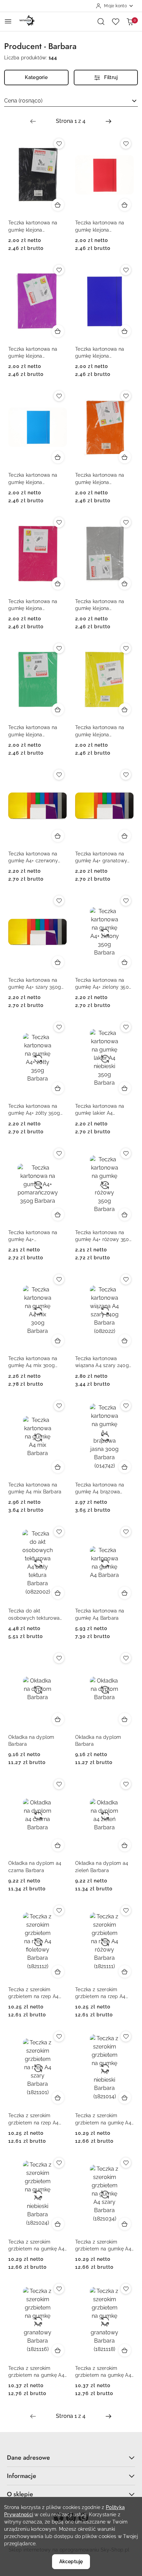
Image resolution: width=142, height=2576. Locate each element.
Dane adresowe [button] (28, 2458)
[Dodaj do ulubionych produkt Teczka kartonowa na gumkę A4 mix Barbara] (59, 1406)
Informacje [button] (22, 2476)
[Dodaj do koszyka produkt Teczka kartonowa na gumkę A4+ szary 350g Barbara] (58, 962)
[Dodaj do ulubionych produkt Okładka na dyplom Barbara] (59, 1658)
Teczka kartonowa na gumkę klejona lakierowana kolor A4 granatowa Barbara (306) (104, 353)
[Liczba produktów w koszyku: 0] (130, 21)
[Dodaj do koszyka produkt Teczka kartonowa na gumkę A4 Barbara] (125, 1593)
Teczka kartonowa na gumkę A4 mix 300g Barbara (33, 1362)
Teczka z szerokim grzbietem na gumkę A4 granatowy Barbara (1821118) (103, 2372)
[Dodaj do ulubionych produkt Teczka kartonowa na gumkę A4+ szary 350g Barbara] (59, 901)
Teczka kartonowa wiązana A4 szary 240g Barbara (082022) (102, 1362)
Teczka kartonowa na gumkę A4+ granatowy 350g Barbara (101, 858)
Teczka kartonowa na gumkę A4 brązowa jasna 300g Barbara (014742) (100, 1489)
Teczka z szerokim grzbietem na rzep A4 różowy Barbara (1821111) (104, 1993)
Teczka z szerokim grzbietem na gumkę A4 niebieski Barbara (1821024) (36, 2246)
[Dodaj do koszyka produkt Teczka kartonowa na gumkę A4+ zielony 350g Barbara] (125, 962)
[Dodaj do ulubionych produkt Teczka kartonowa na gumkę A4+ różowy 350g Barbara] (126, 1153)
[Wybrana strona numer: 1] (71, 121)
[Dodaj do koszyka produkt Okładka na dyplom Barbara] (58, 1719)
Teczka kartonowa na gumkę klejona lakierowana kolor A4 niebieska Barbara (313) (35, 479)
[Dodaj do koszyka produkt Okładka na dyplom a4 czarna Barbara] (58, 1845)
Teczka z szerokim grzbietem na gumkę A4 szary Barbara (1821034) (103, 2246)
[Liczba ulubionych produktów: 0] (115, 21)
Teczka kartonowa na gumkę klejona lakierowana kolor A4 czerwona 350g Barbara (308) (103, 226)
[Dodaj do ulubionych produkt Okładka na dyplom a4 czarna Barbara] (59, 1784)
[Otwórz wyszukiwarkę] (101, 21)
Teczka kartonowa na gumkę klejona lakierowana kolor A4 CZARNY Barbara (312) (34, 226)
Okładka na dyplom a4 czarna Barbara (35, 1867)
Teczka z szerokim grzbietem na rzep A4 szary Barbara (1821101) (35, 2119)
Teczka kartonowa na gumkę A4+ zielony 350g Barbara (104, 984)
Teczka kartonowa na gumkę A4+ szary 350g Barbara (35, 984)
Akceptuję (71, 2562)
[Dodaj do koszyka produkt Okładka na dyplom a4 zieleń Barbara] (125, 1845)
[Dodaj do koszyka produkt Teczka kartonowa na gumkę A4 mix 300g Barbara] (58, 1340)
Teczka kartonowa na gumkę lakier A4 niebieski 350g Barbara (102, 1110)
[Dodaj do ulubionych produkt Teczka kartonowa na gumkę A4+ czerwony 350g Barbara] (59, 775)
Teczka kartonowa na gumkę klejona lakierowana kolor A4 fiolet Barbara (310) (33, 353)
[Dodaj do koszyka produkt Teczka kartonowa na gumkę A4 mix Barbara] (58, 1467)
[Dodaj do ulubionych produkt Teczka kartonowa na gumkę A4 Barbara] (126, 1532)
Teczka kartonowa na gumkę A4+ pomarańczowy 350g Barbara (33, 1236)
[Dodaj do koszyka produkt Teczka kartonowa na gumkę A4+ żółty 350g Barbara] (58, 1088)
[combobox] (71, 101)
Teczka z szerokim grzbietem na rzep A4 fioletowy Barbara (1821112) (34, 1993)
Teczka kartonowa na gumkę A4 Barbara (100, 1614)
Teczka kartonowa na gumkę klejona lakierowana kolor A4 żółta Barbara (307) (100, 731)
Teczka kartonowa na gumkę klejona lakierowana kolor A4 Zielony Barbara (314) (33, 731)
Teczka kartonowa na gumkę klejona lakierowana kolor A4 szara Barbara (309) (100, 605)
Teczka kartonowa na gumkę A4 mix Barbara (35, 1488)
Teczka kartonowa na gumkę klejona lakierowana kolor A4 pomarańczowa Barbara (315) (103, 479)
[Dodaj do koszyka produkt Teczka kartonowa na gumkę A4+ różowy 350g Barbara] (125, 1214)
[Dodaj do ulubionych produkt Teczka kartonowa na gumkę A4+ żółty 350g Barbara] (59, 1027)
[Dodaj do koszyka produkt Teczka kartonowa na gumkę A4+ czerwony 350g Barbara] (58, 836)
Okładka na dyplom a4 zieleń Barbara (102, 1867)
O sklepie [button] (20, 2494)
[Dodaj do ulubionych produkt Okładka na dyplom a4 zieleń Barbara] (126, 1784)
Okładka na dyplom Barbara (31, 1741)
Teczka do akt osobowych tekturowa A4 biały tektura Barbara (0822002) (37, 1615)
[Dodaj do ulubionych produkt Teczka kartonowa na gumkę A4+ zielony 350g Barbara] (126, 901)
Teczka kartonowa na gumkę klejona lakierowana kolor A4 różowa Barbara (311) (33, 605)
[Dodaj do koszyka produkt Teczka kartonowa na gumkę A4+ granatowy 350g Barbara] (125, 836)
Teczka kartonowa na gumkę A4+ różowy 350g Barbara (104, 1236)
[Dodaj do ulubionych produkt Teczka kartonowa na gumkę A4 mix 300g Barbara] (59, 1279)
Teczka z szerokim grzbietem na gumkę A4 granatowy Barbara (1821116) (36, 2372)
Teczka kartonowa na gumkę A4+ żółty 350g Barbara (34, 1110)
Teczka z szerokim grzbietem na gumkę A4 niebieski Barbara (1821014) (103, 2119)
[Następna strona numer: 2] (109, 121)
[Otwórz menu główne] (8, 21)
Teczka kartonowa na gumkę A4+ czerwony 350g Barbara (33, 858)
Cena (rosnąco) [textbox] (23, 101)
